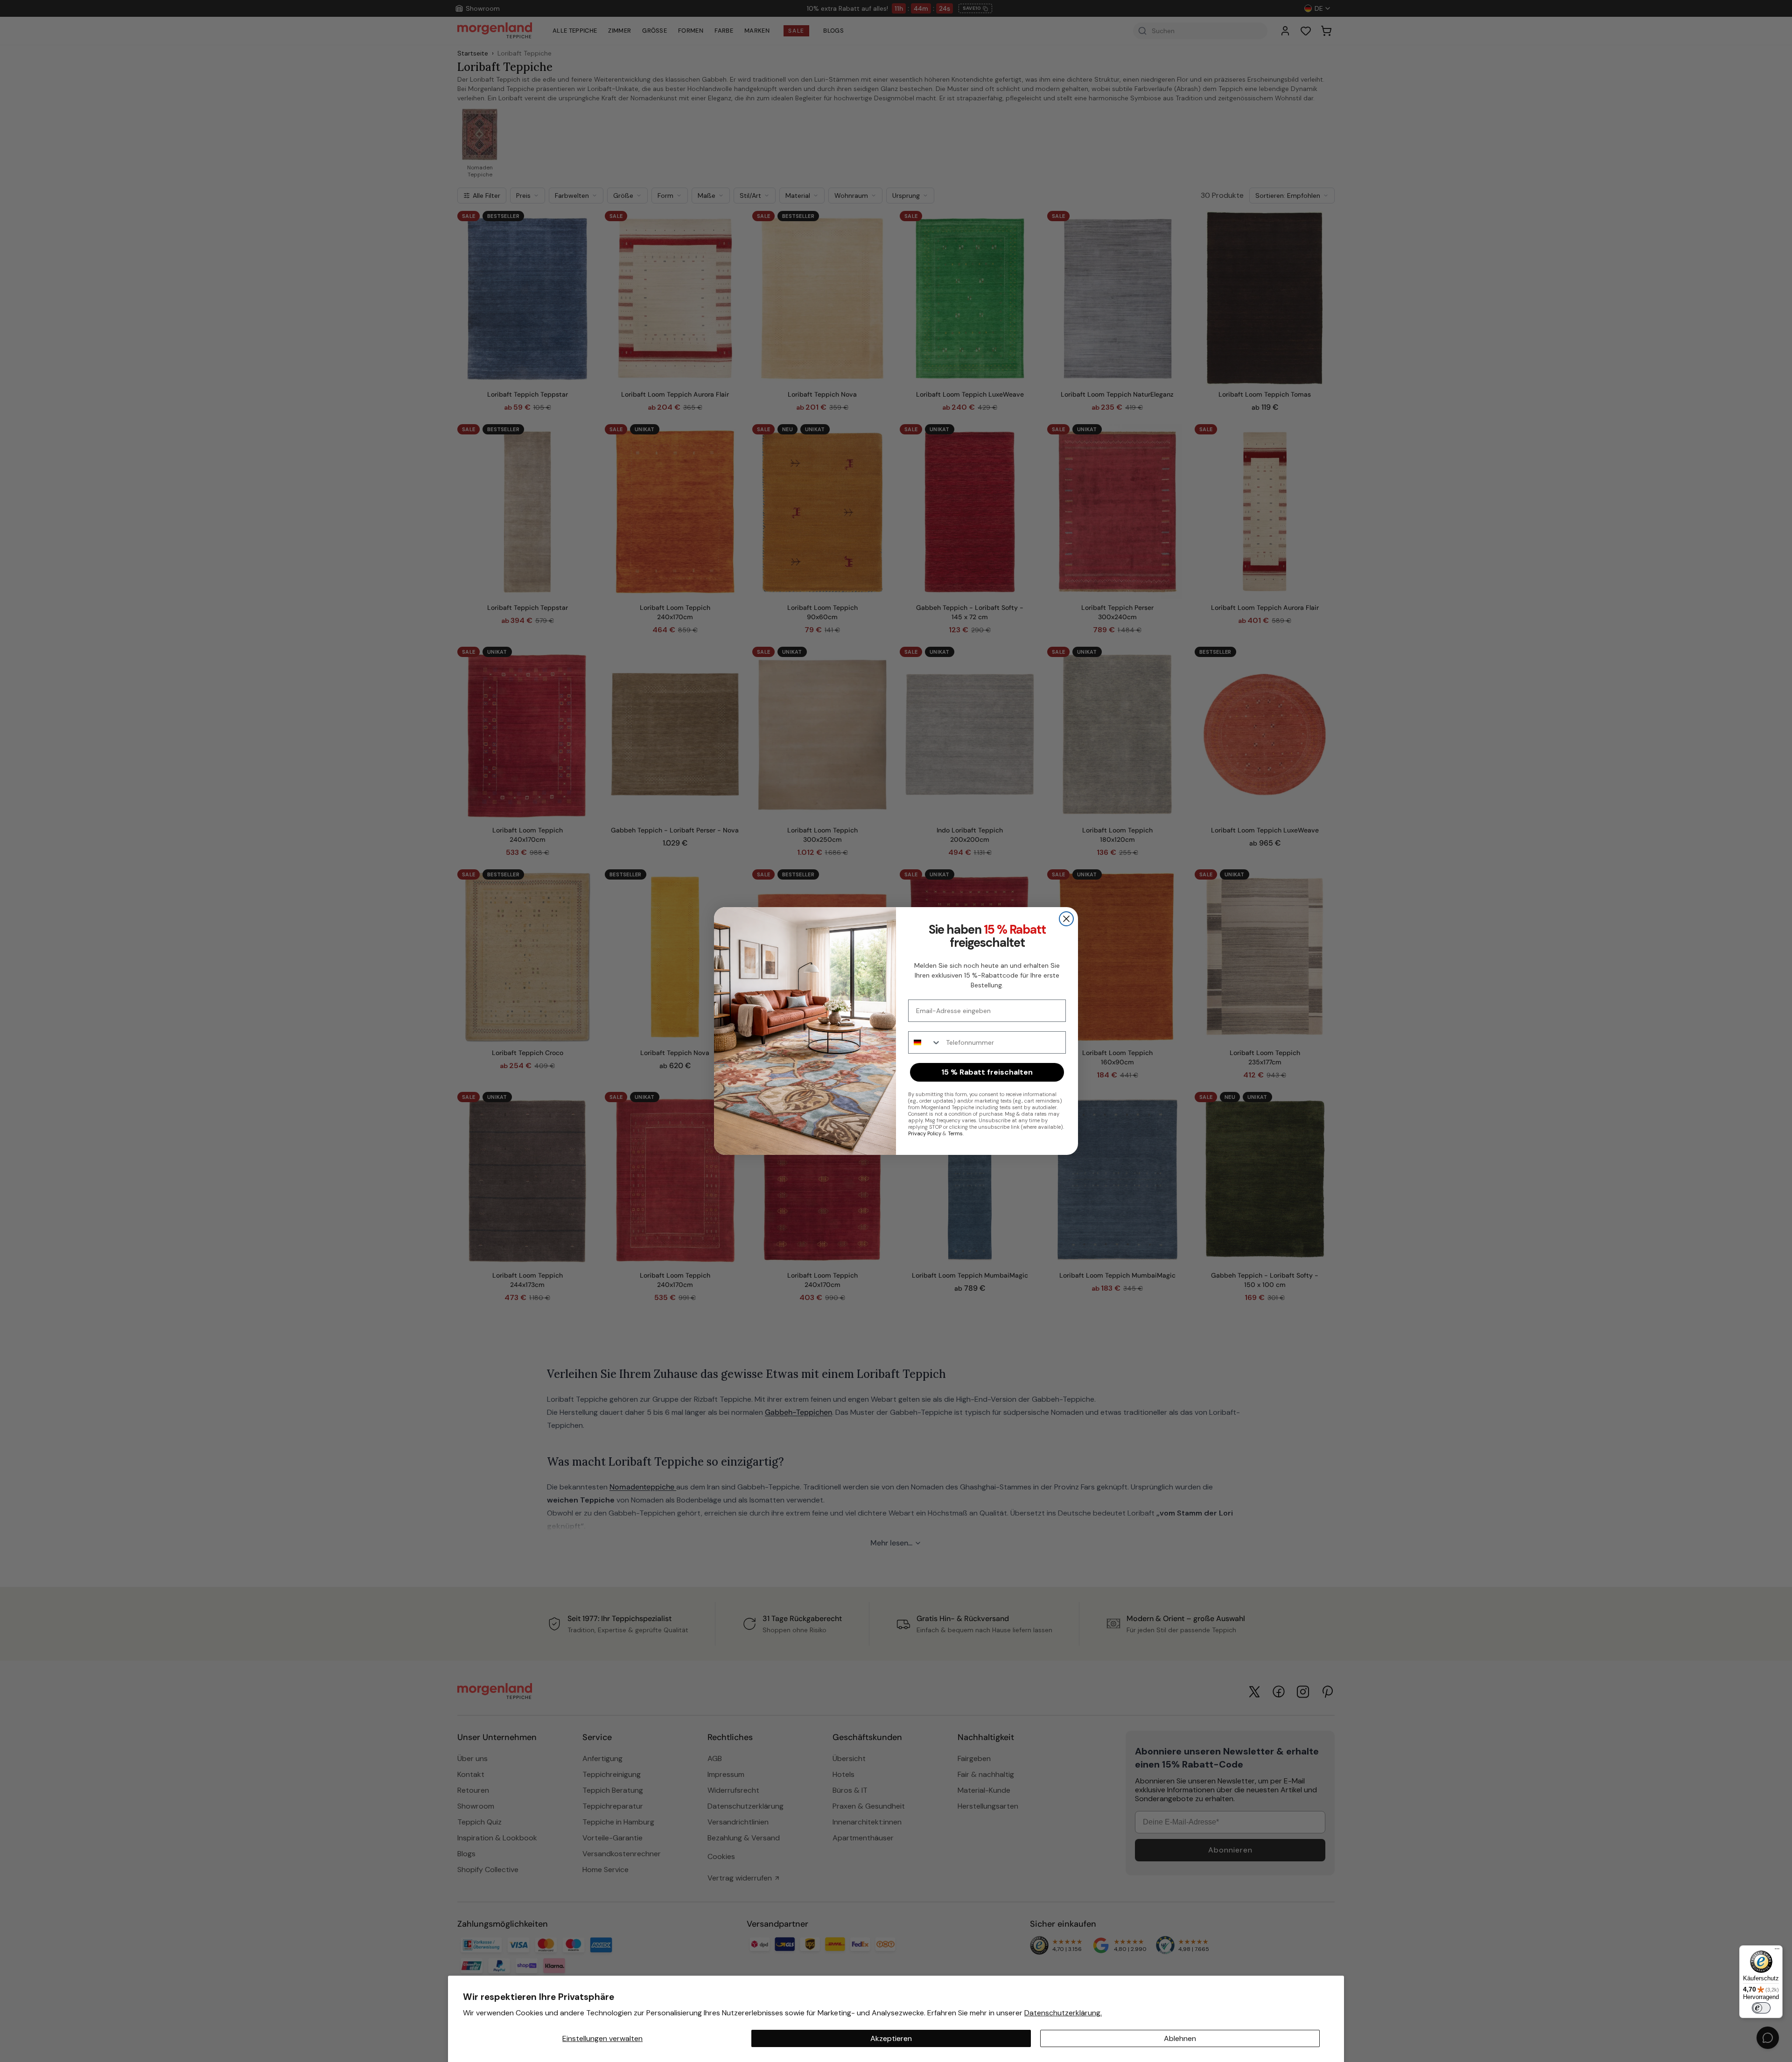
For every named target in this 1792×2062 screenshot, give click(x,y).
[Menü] (1777, 1951)
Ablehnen (1180, 2038)
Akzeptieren (891, 2038)
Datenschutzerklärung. (1063, 2013)
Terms (955, 1133)
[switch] (1761, 2008)
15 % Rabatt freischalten (987, 1072)
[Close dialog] (1066, 919)
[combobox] (925, 1042)
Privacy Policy (925, 1133)
